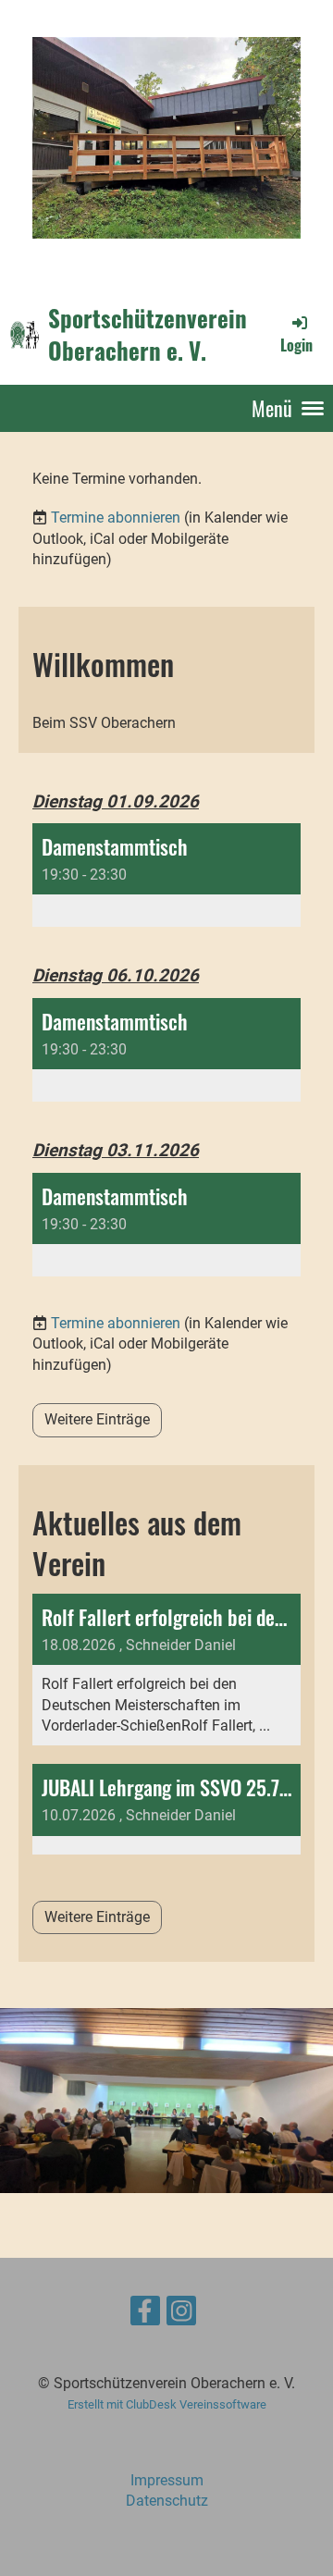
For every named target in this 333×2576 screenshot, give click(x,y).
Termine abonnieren (116, 518)
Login (296, 345)
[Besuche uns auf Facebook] (145, 2315)
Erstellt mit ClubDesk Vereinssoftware (167, 2404)
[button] (166, 875)
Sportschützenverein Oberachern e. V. (148, 334)
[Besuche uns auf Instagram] (181, 2315)
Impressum (167, 2480)
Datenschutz (167, 2501)
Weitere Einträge (97, 1419)
